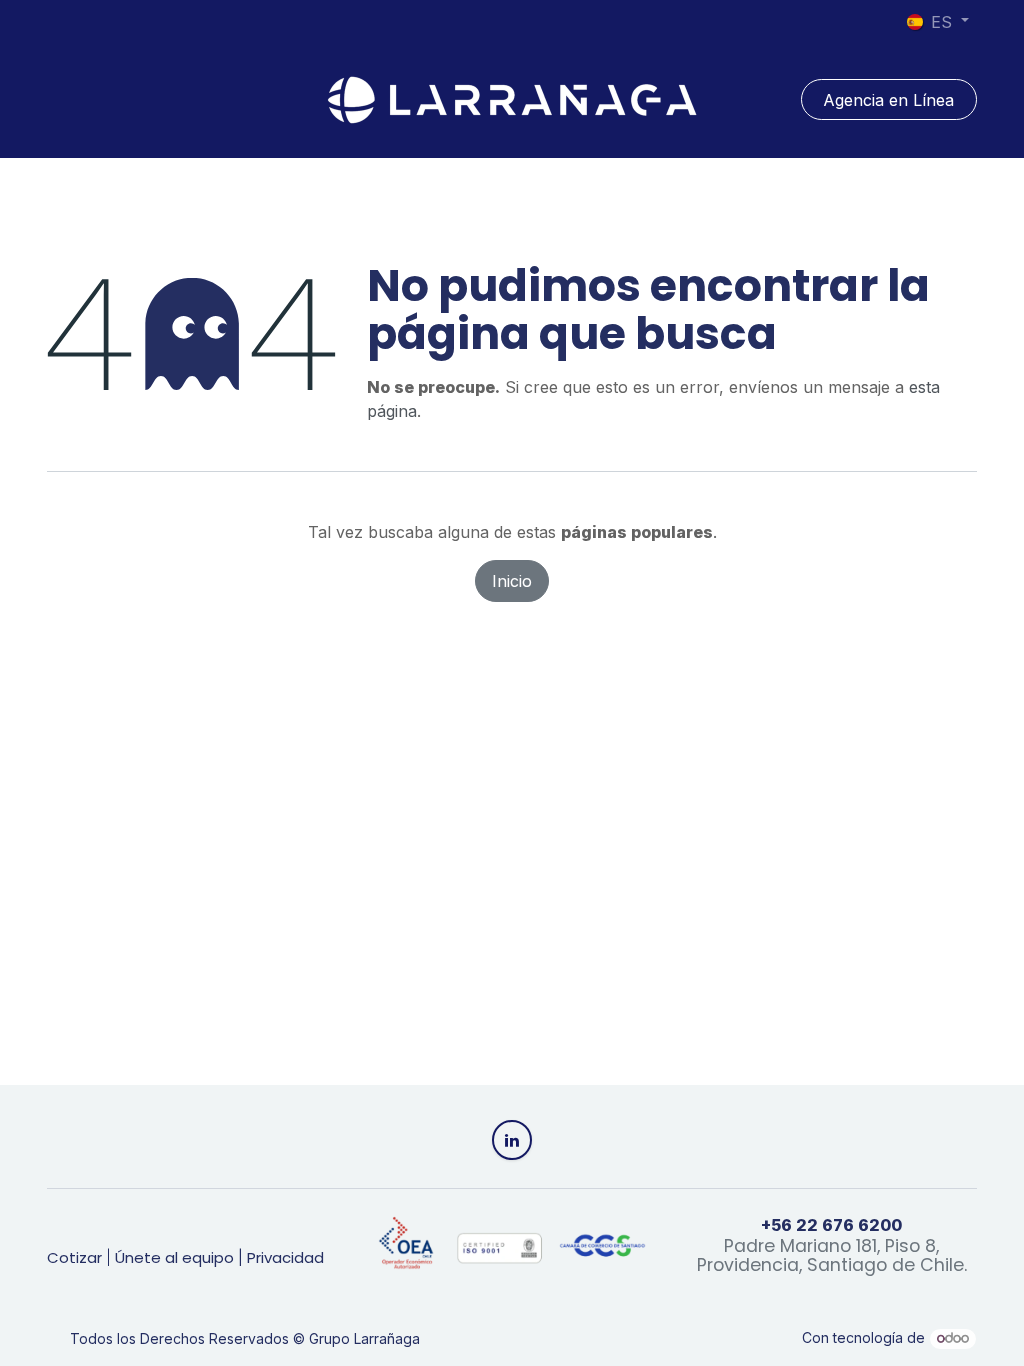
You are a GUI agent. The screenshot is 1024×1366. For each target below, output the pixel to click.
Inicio (512, 581)
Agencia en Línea (888, 100)
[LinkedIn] (512, 1140)
